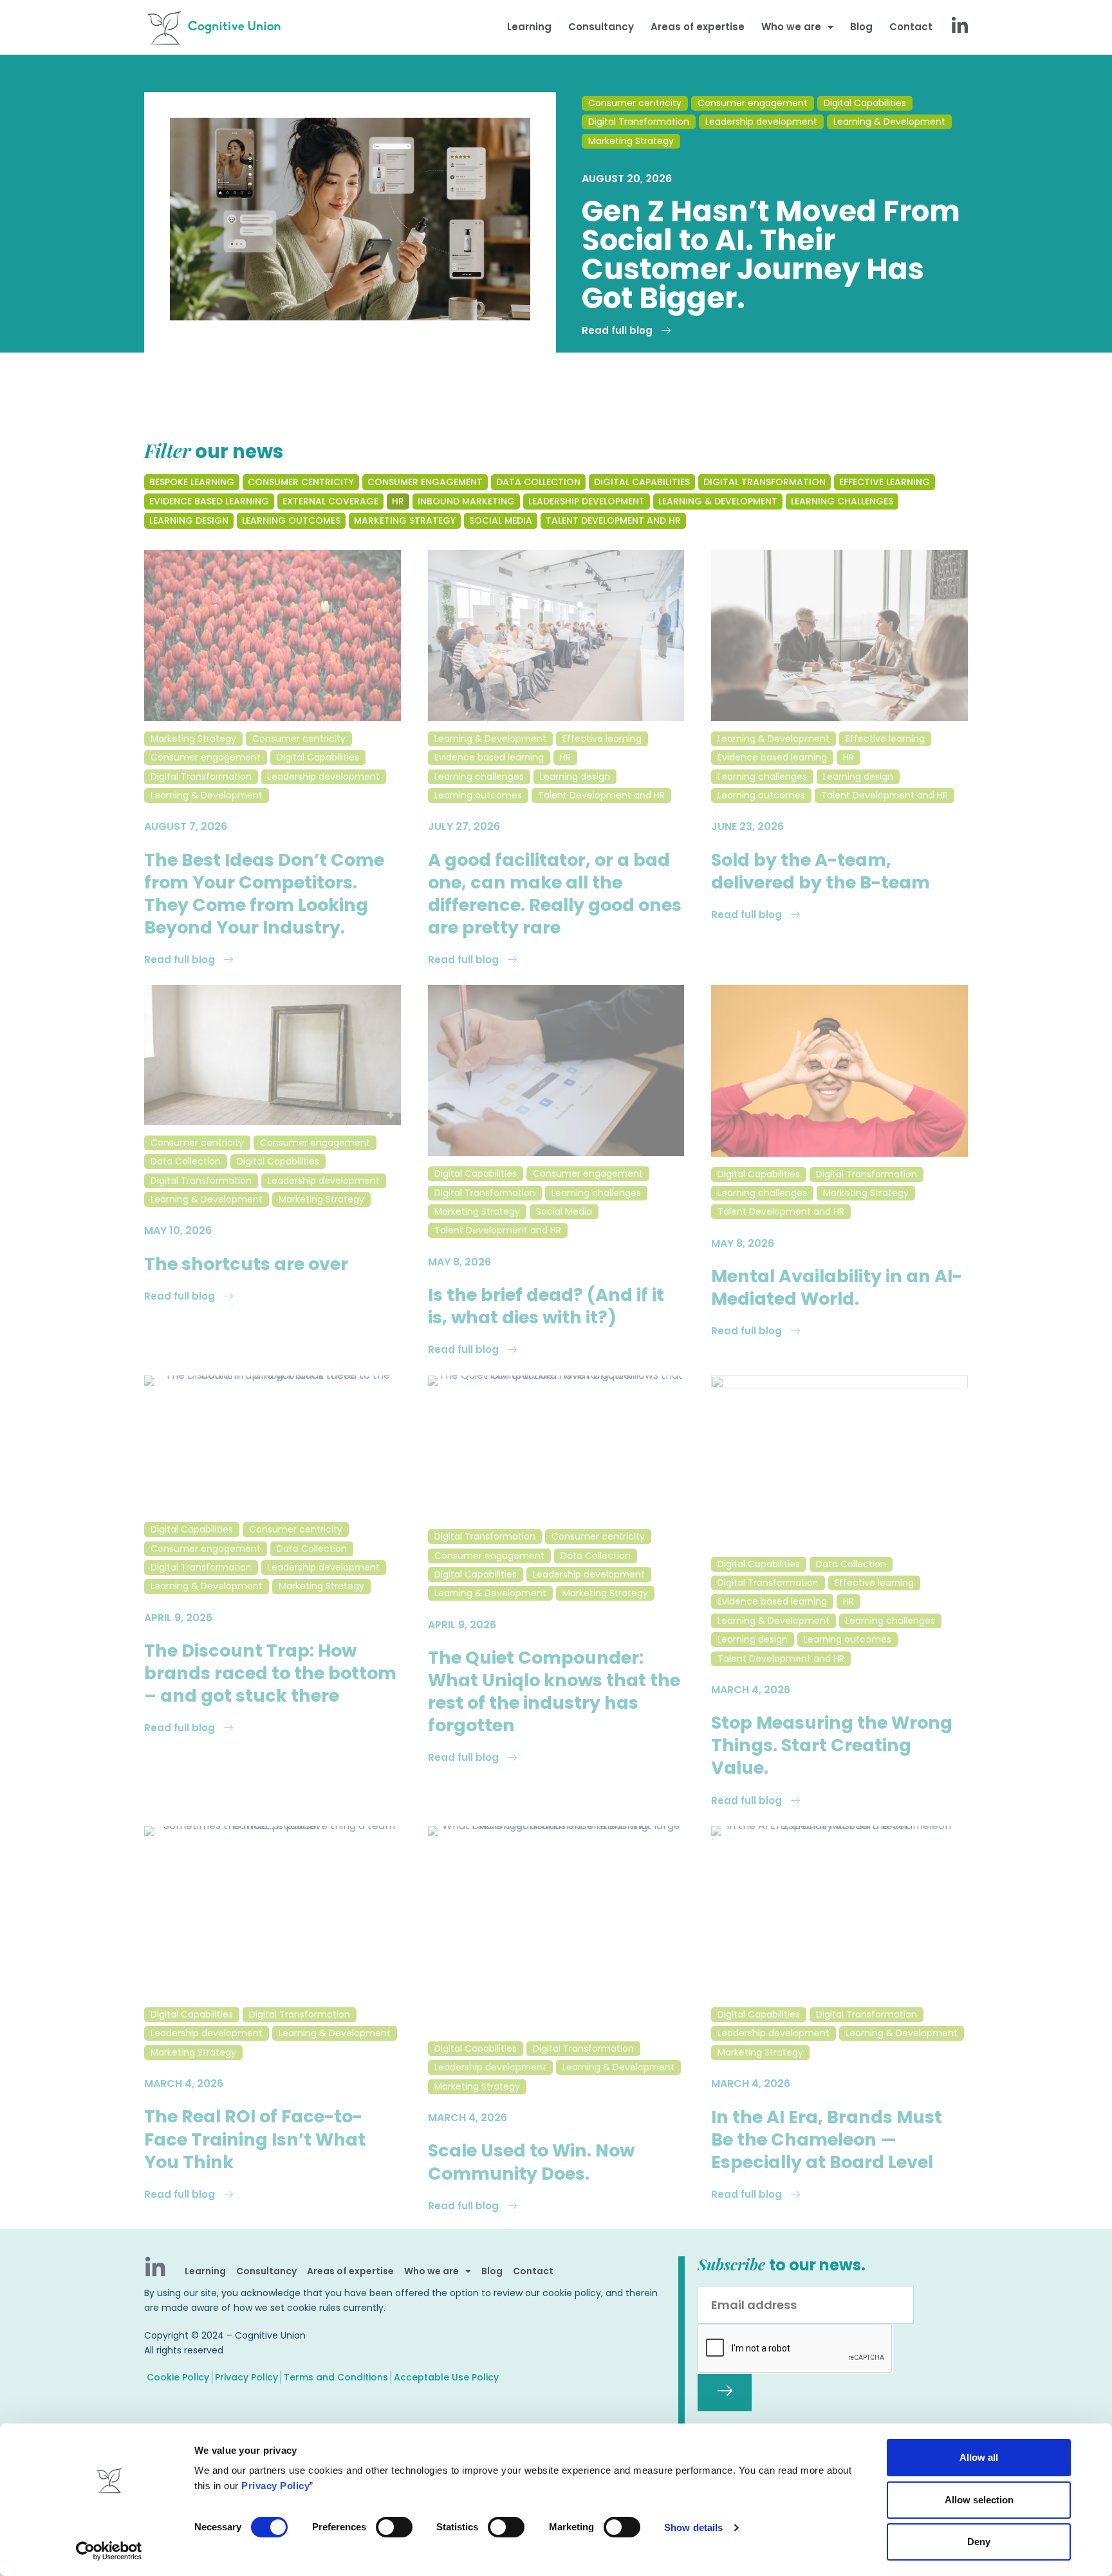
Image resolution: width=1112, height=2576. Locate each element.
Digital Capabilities (865, 103)
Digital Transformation (639, 122)
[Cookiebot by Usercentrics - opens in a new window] (109, 2551)
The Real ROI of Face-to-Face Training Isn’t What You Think (255, 2139)
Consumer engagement (753, 103)
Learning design (575, 777)
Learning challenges (479, 777)
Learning (529, 27)
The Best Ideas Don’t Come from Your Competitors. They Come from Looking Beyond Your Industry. (264, 894)
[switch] (394, 2527)
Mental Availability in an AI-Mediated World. (837, 1287)
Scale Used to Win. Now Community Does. (531, 2162)
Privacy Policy (275, 2486)
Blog (861, 27)
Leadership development (761, 122)
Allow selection (979, 2500)
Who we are (791, 27)
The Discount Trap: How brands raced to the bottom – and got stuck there (270, 1673)
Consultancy (601, 27)
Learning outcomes (478, 795)
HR (565, 757)
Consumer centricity (635, 103)
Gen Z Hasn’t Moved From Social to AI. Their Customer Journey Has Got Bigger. (771, 255)
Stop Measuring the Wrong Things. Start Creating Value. (832, 1745)
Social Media (564, 1211)
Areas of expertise (698, 27)
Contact (911, 27)
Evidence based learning (489, 757)
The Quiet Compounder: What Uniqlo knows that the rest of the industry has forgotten (554, 1691)
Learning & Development (889, 122)
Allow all (979, 2457)
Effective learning (602, 739)
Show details (693, 2527)
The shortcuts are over (246, 1264)
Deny (979, 2542)
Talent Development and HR (601, 795)
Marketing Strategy (631, 141)
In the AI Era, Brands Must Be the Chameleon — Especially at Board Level (827, 2139)
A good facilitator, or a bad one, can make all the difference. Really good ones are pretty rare (555, 894)
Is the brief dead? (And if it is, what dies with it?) (546, 1306)
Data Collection (186, 1161)
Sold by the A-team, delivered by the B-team (820, 871)
